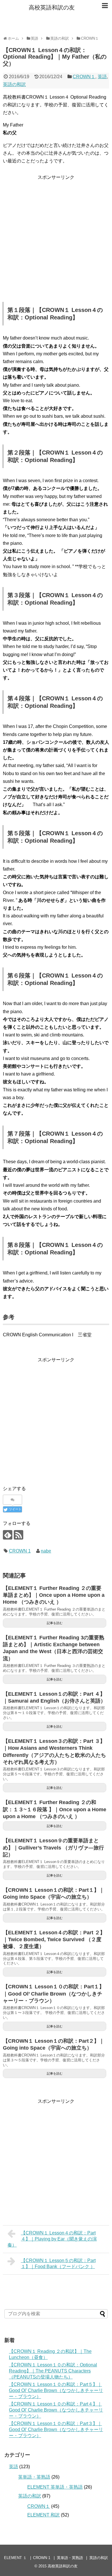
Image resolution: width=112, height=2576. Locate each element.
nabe (46, 1551)
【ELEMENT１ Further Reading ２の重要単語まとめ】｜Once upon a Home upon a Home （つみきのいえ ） (54, 1595)
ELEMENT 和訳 (44, 2515)
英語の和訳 (14, 84)
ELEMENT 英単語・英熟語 (55, 2487)
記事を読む (55, 1623)
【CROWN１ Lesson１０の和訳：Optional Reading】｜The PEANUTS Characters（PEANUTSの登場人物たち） (53, 2371)
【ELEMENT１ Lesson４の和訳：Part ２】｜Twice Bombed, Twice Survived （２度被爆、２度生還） (54, 1940)
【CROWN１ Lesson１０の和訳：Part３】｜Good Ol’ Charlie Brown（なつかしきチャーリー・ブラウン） (56, 2430)
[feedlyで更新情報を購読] (8, 1535)
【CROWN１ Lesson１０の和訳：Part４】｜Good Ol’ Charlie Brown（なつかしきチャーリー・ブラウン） (56, 2410)
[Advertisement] (56, 237)
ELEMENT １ (15, 2558)
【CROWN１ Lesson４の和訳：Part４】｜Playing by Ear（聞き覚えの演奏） (52, 2239)
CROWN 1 (20, 1551)
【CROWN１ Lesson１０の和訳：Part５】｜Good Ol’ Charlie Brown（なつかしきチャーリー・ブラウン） (56, 2390)
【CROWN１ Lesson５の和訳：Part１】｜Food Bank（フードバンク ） (58, 2263)
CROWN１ (84, 77)
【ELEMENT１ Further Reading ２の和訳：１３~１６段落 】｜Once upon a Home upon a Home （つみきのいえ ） (55, 1809)
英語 (102, 77)
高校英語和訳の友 (52, 7)
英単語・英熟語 (34, 2477)
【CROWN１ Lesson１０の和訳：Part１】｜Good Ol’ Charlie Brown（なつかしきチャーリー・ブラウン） (54, 1994)
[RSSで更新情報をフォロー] (19, 1535)
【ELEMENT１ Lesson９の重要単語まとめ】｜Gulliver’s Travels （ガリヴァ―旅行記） (53, 1848)
